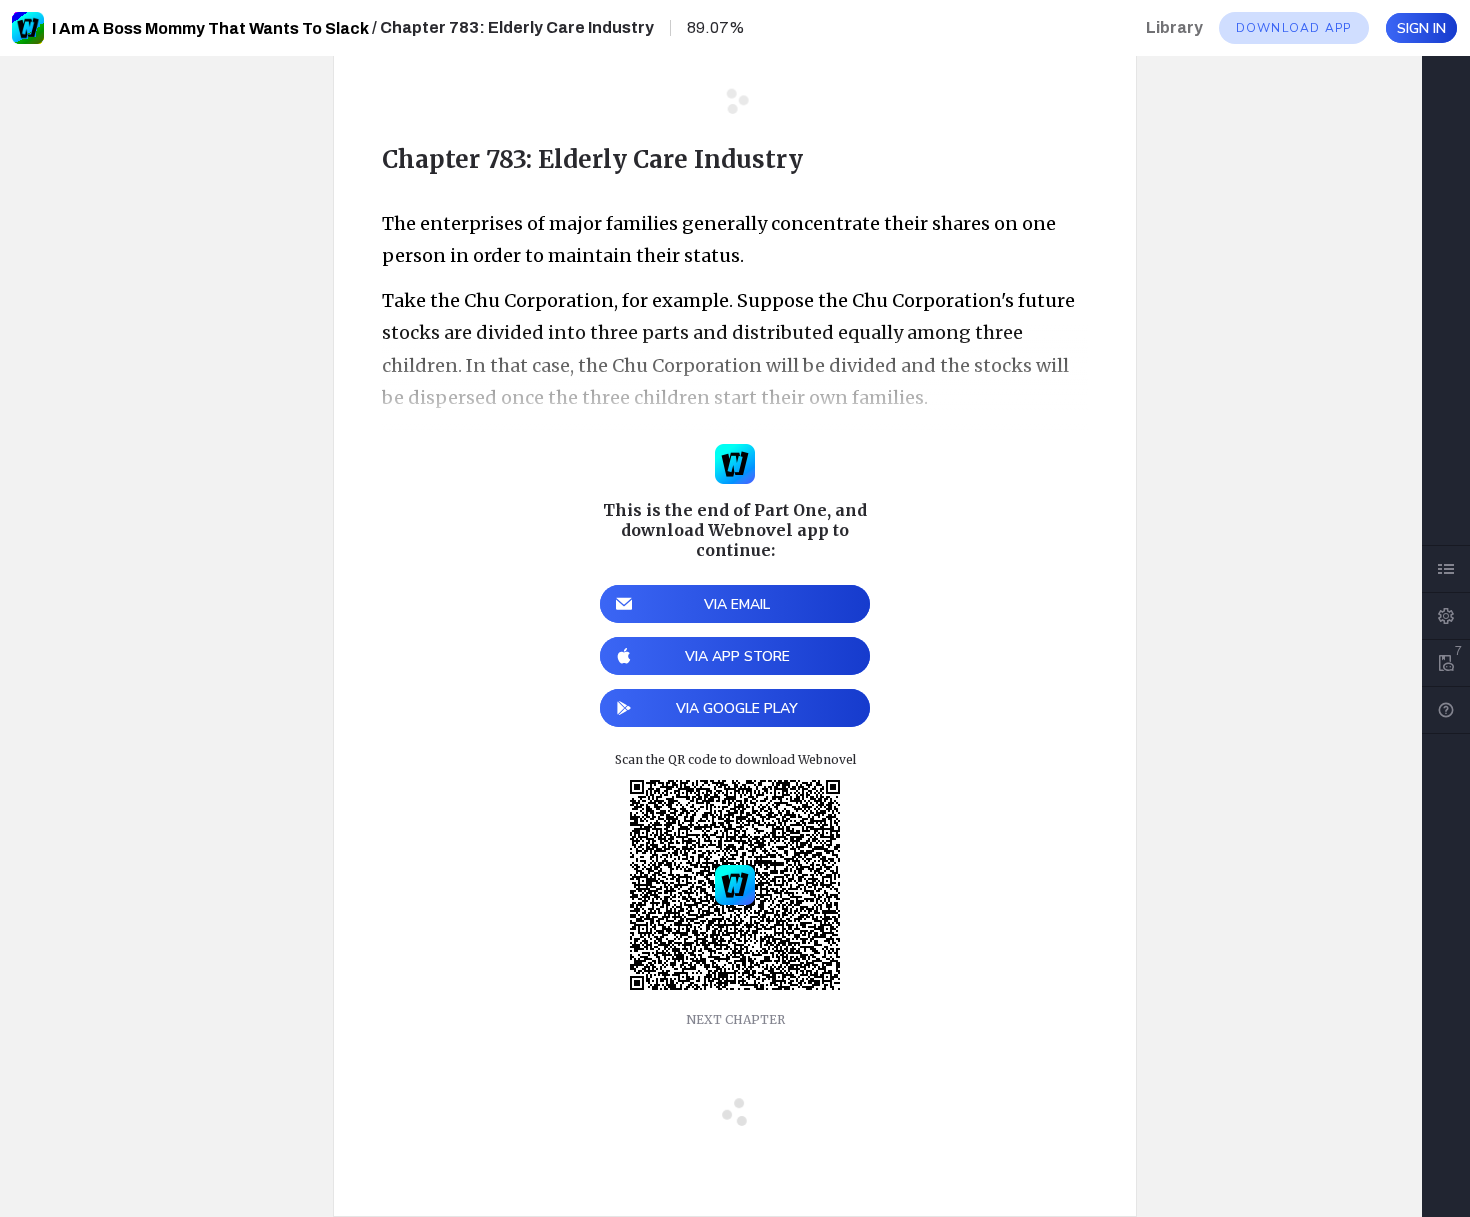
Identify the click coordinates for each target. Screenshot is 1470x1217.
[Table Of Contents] (1446, 569)
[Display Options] (1446, 616)
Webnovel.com (28, 28)
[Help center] (1446, 710)
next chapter (735, 1019)
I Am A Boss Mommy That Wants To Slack (210, 28)
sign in (1421, 28)
